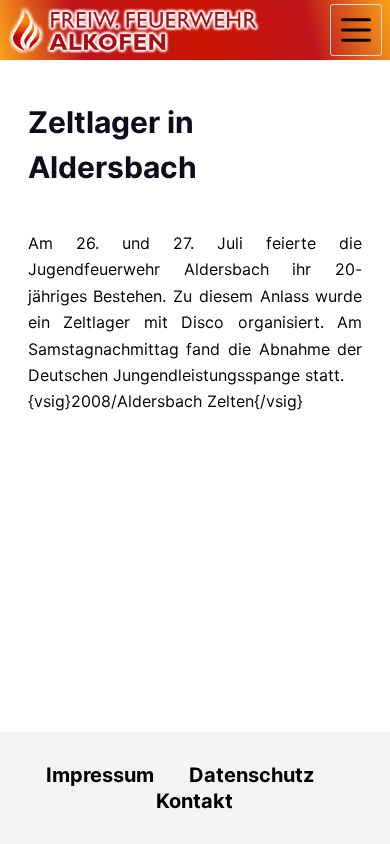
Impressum (100, 775)
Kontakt (194, 801)
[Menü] (356, 30)
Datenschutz (266, 775)
